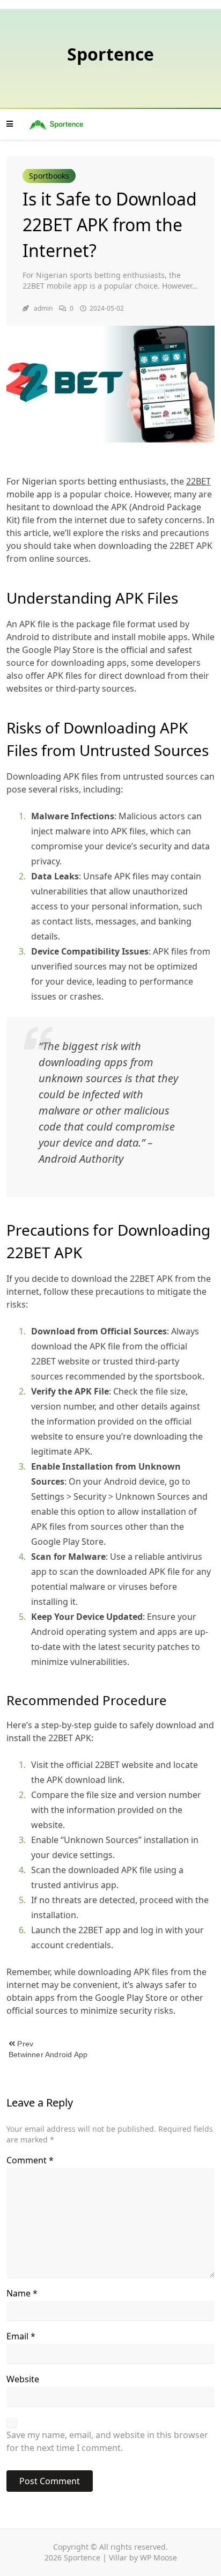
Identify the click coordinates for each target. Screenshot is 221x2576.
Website (23, 2379)
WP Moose (159, 2557)
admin (43, 308)
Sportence (110, 54)
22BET (198, 481)
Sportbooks (49, 176)
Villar (118, 2557)
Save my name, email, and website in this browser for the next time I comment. (107, 2441)
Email (21, 2336)
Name (22, 2293)
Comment (30, 2160)
